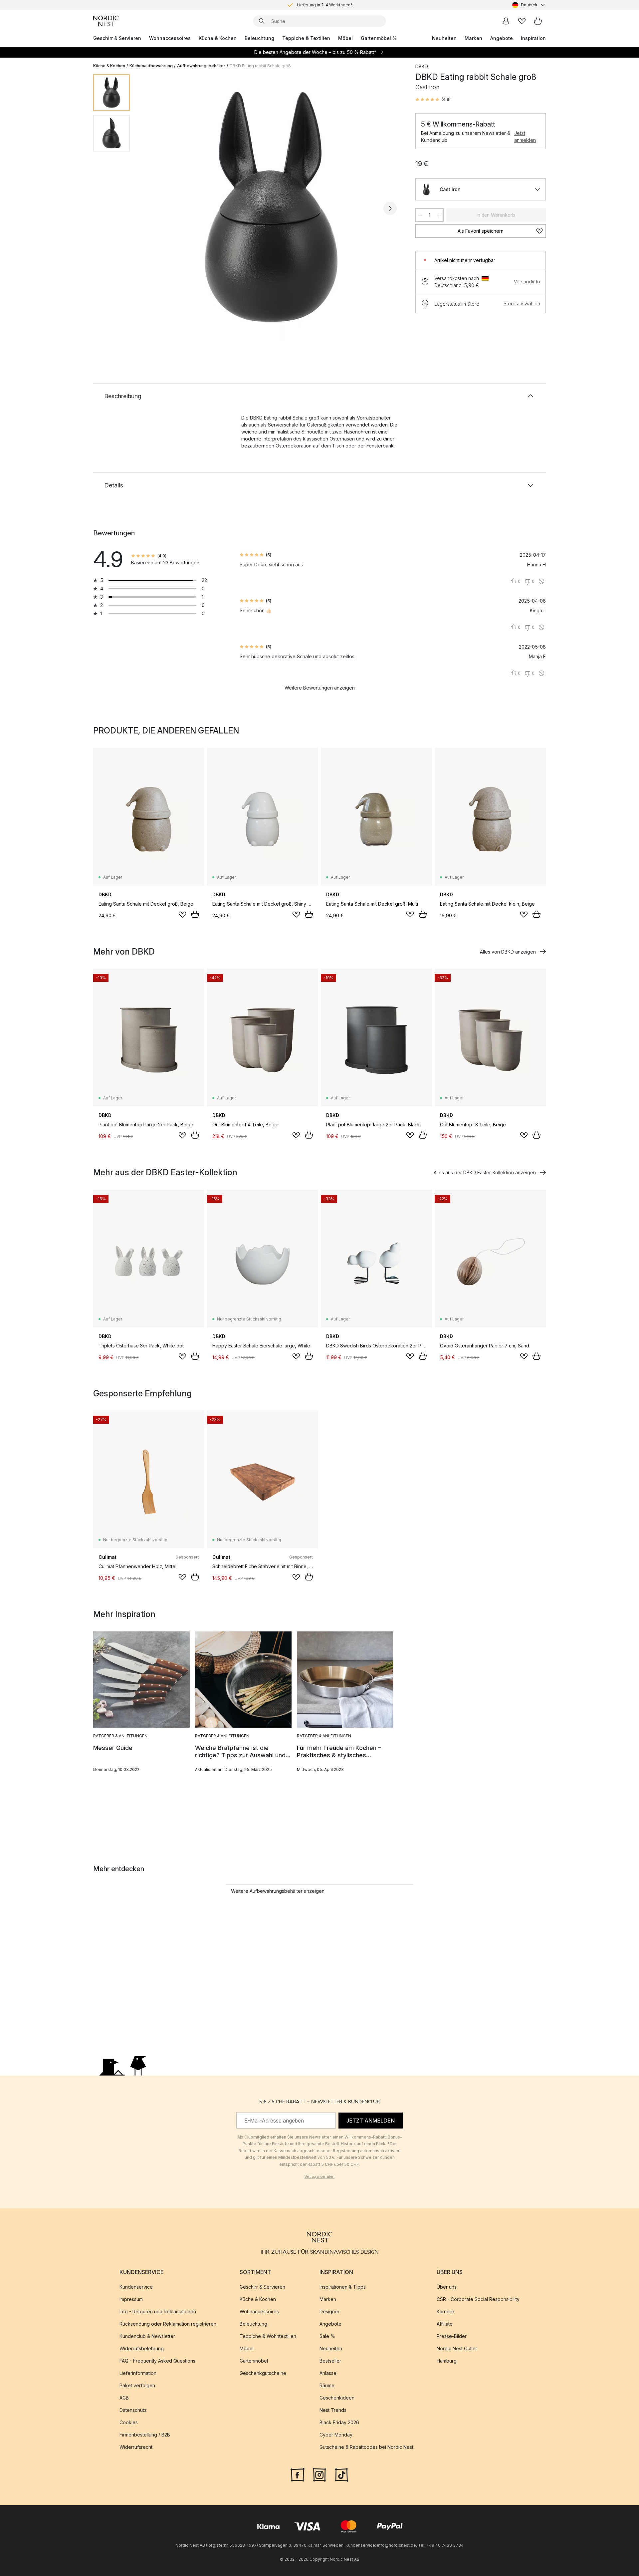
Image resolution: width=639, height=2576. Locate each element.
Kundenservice (136, 2287)
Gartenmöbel (254, 2361)
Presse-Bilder (452, 2336)
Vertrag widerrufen (319, 2176)
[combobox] (529, 5)
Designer (329, 2312)
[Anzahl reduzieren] (420, 215)
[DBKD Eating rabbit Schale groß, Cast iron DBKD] (271, 207)
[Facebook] (298, 2474)
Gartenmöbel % (379, 38)
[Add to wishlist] (182, 915)
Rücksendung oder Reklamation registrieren (168, 2324)
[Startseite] (106, 21)
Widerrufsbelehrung (142, 2349)
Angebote (502, 38)
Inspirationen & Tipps (343, 2287)
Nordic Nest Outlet (457, 2349)
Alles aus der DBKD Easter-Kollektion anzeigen (485, 1172)
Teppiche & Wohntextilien (268, 2336)
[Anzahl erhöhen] (439, 215)
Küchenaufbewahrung (151, 66)
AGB (124, 2398)
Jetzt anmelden (525, 137)
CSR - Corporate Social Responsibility (478, 2299)
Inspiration (533, 38)
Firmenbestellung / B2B (145, 2435)
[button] (433, 100)
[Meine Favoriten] (522, 21)
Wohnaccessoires (170, 38)
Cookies (129, 2423)
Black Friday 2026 (339, 2423)
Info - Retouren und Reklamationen (158, 2312)
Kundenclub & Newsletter (147, 2336)
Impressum (131, 2299)
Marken (473, 38)
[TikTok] (341, 2474)
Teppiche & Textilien (306, 38)
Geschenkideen (337, 2398)
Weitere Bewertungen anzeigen (320, 688)
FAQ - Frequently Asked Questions (157, 2361)
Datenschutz (133, 2410)
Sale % (327, 2336)
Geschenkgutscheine (263, 2373)
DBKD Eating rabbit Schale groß (260, 66)
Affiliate (445, 2324)
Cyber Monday (336, 2435)
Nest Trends (333, 2410)
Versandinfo (527, 282)
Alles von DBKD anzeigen (508, 952)
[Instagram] (319, 2474)
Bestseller (330, 2361)
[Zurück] (152, 208)
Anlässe (328, 2373)
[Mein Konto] (506, 21)
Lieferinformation (138, 2373)
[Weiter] (390, 208)
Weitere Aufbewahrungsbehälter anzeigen (278, 1891)
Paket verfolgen (137, 2386)
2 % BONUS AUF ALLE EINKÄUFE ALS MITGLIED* (325, 5)
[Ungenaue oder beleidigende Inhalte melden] (541, 581)
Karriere (445, 2312)
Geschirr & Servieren (117, 38)
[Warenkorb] (538, 21)
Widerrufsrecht (136, 2447)
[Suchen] (262, 21)
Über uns (447, 2287)
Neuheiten (444, 38)
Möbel (345, 38)
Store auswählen (522, 303)
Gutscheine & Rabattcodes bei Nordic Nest (366, 2447)
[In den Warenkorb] (195, 914)
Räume (327, 2386)
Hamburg (447, 2361)
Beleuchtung (259, 38)
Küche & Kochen (218, 38)
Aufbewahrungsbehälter (201, 66)
